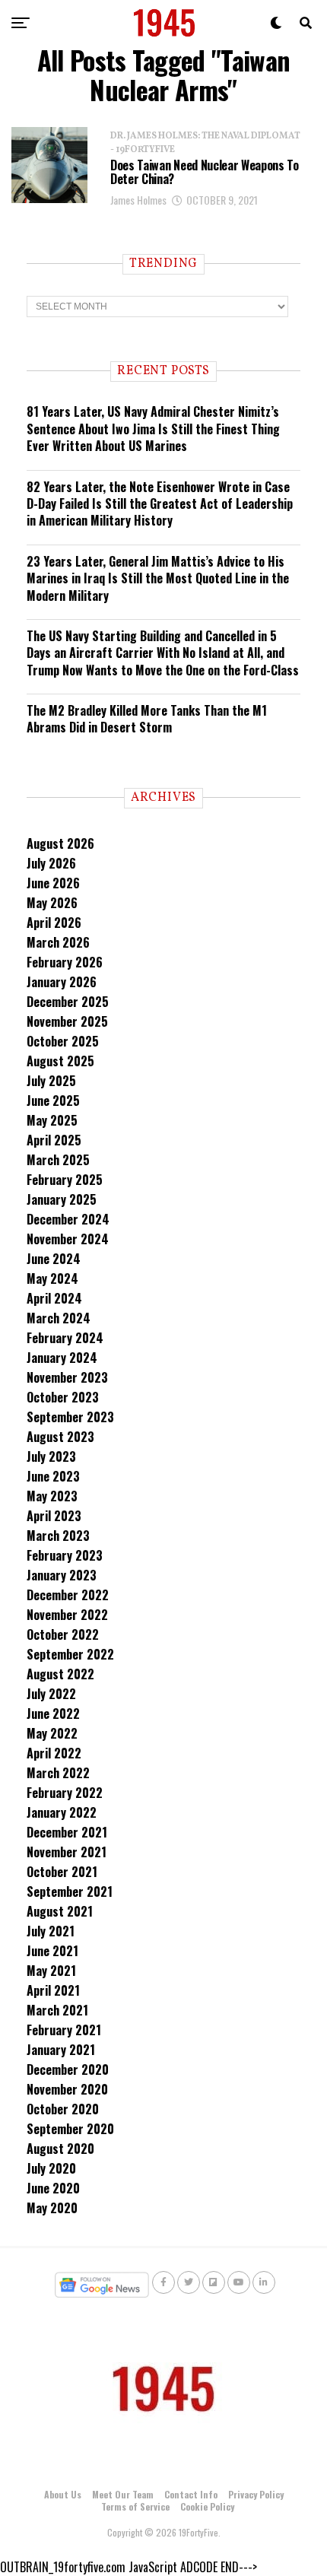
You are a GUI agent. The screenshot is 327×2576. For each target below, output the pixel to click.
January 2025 (62, 1199)
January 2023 (62, 1575)
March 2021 (57, 2010)
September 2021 (70, 1892)
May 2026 (52, 903)
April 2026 (54, 923)
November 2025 (67, 1021)
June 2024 (54, 1259)
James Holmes (138, 200)
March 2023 (58, 1536)
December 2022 (68, 1595)
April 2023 (54, 1516)
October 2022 (63, 1634)
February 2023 (65, 1555)
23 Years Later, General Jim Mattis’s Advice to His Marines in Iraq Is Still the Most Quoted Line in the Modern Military (158, 578)
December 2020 (68, 2069)
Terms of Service (135, 2506)
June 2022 (53, 1714)
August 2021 (60, 1911)
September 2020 (70, 2129)
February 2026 (65, 962)
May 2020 (52, 2208)
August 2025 (60, 1061)
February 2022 (65, 1793)
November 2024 (68, 1239)
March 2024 (59, 1318)
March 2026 (58, 942)
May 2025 (52, 1120)
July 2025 (51, 1081)
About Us (63, 2494)
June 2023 (53, 1476)
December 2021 (67, 1832)
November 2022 (67, 1615)
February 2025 (65, 1180)
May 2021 (51, 1971)
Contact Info (191, 2494)
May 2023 (52, 1496)
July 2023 (51, 1456)
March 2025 (58, 1160)
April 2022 (54, 1753)
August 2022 (60, 1674)
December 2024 (68, 1219)
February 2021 (64, 2030)
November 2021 (67, 1852)
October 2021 (62, 1872)
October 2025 (63, 1041)
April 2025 (54, 1140)
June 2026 (53, 883)
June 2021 (52, 1951)
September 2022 (70, 1654)
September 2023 (70, 1417)
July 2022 (51, 1694)
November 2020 (67, 2089)
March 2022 (58, 1773)
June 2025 (53, 1101)
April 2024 (54, 1298)
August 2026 (60, 843)
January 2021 (61, 2050)
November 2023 (67, 1377)
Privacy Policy (256, 2494)
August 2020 (60, 2149)
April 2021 (53, 1990)
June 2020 (53, 2188)
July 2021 (51, 1931)
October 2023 (63, 1397)
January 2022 (62, 1812)
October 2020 (63, 2109)
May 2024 (52, 1278)
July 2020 (51, 2168)
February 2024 (65, 1338)
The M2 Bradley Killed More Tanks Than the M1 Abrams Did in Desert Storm (147, 719)
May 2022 (52, 1733)
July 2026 (51, 863)
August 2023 (60, 1437)
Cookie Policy (207, 2506)
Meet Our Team (123, 2494)
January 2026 (62, 982)
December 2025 (68, 1002)
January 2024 (62, 1358)
